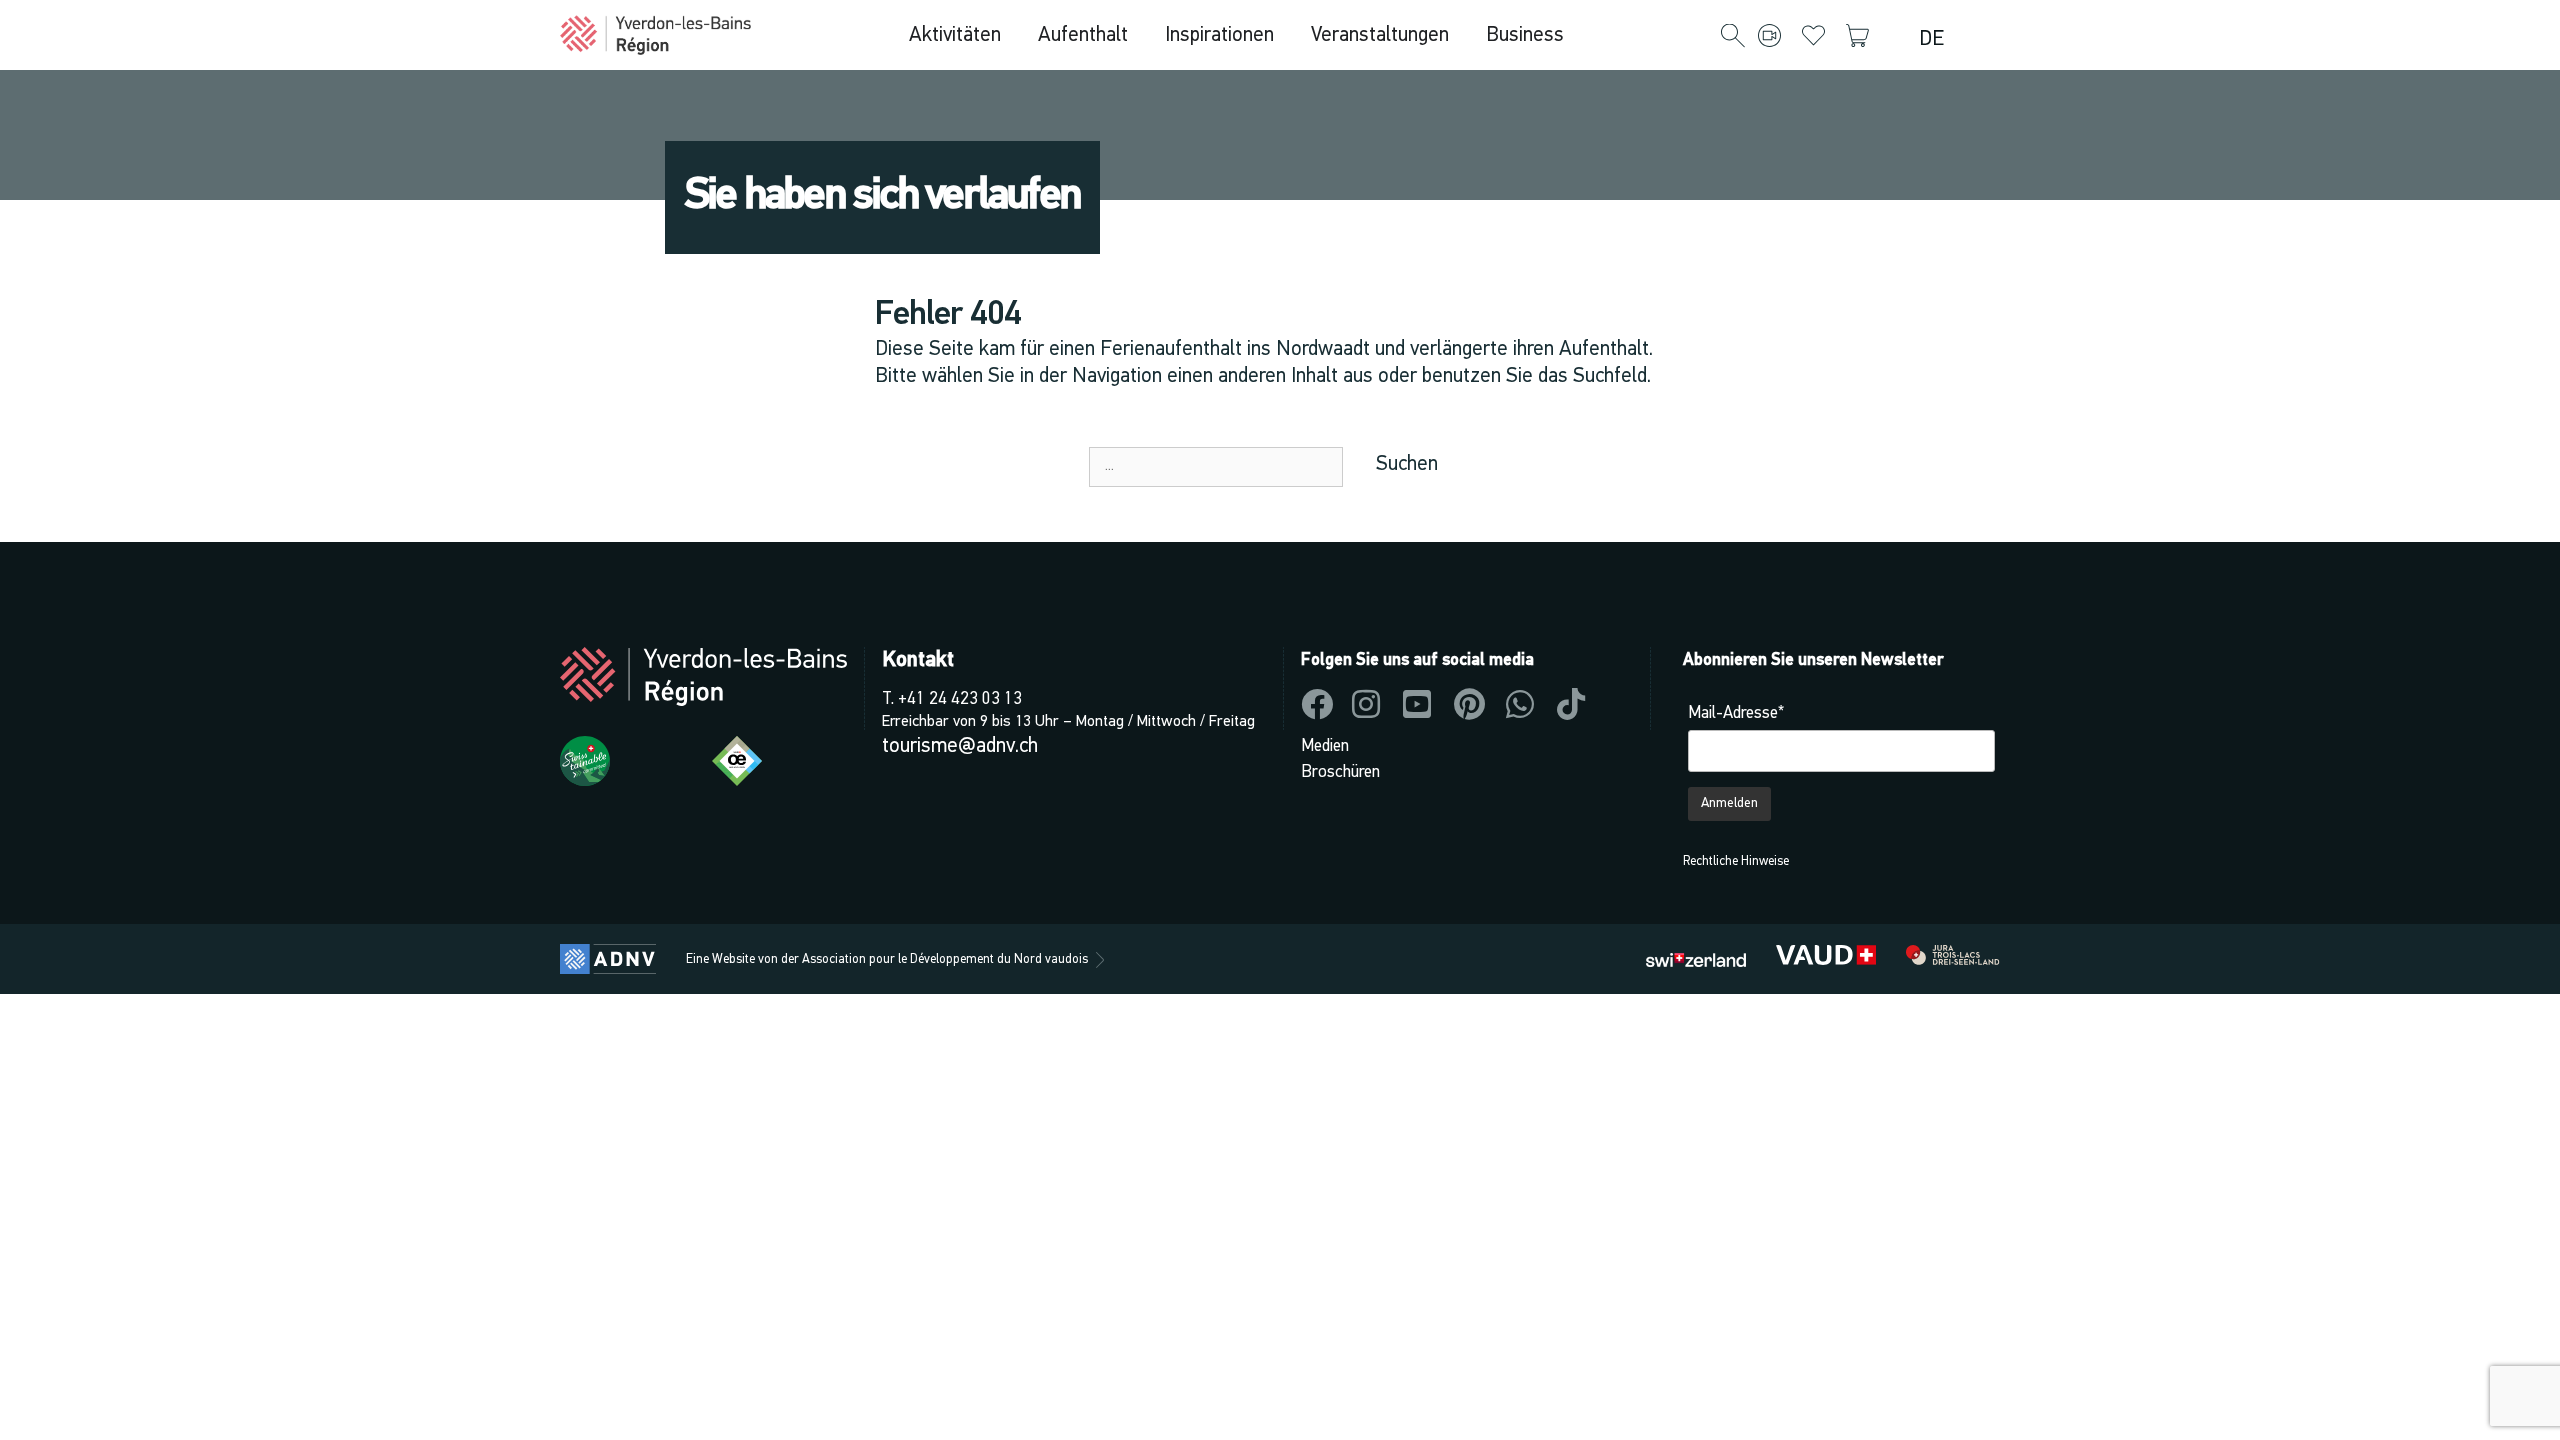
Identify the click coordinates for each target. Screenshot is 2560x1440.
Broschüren (1340, 772)
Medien (1325, 746)
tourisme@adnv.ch (960, 746)
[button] (1733, 37)
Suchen (1407, 464)
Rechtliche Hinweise (1736, 861)
